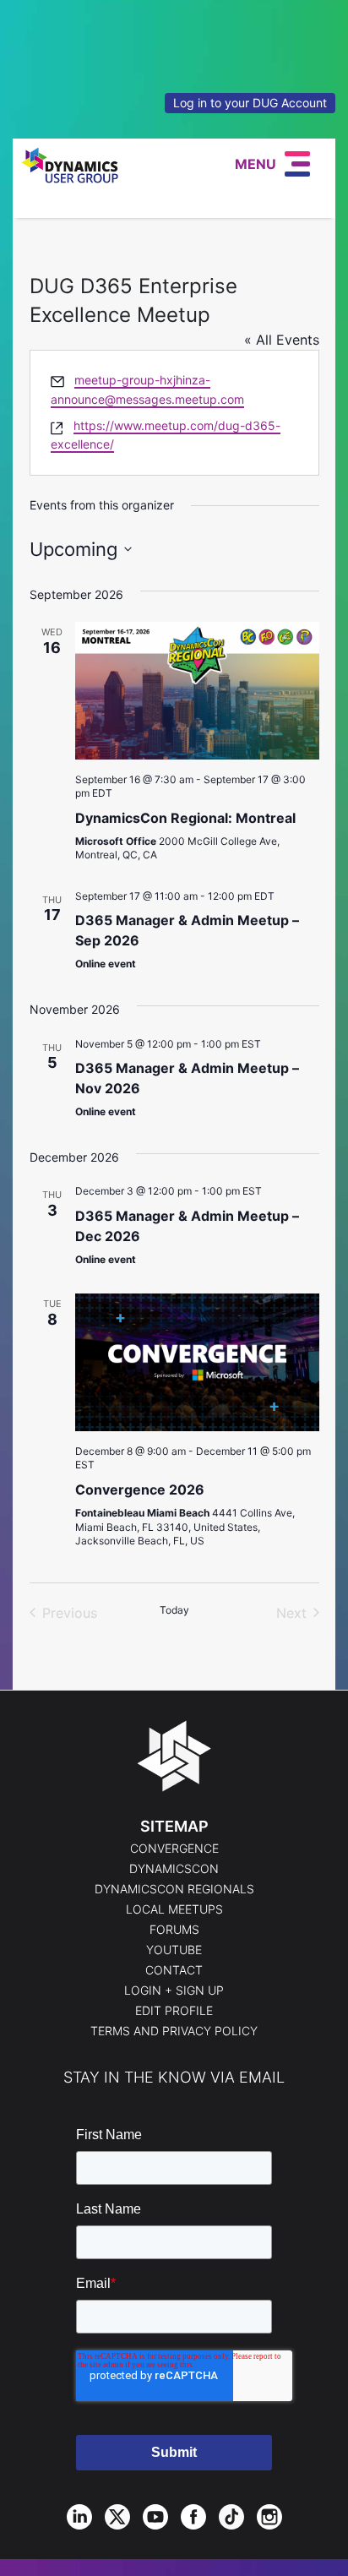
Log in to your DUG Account (250, 103)
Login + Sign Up (174, 1991)
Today (174, 1610)
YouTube (174, 1950)
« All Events (282, 340)
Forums (174, 1930)
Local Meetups (174, 1909)
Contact (174, 1970)
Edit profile (174, 2011)
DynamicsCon (174, 1869)
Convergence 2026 (140, 1490)
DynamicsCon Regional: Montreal (185, 818)
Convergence (174, 1849)
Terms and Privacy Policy (174, 2031)
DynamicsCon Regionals (174, 1889)
